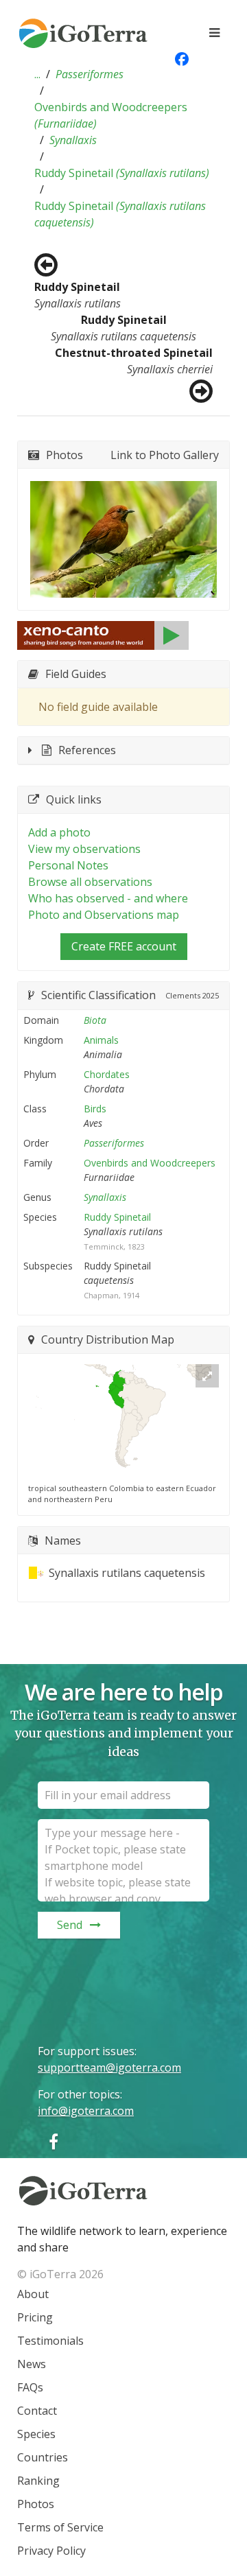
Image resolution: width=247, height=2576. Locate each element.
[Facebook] (54, 2141)
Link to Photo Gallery (165, 455)
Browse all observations (90, 882)
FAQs (30, 2387)
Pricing (35, 2317)
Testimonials (50, 2341)
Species (36, 2434)
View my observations (84, 849)
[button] (37, 74)
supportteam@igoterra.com (109, 2068)
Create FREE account (124, 946)
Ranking (38, 2481)
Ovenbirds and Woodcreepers (111, 115)
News (32, 2364)
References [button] (87, 750)
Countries (43, 2457)
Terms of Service (60, 2527)
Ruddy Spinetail (122, 173)
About (33, 2294)
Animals (101, 1040)
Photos (36, 2504)
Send (70, 1925)
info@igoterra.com (86, 2111)
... (37, 74)
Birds (95, 1109)
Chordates (107, 1074)
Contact (37, 2411)
